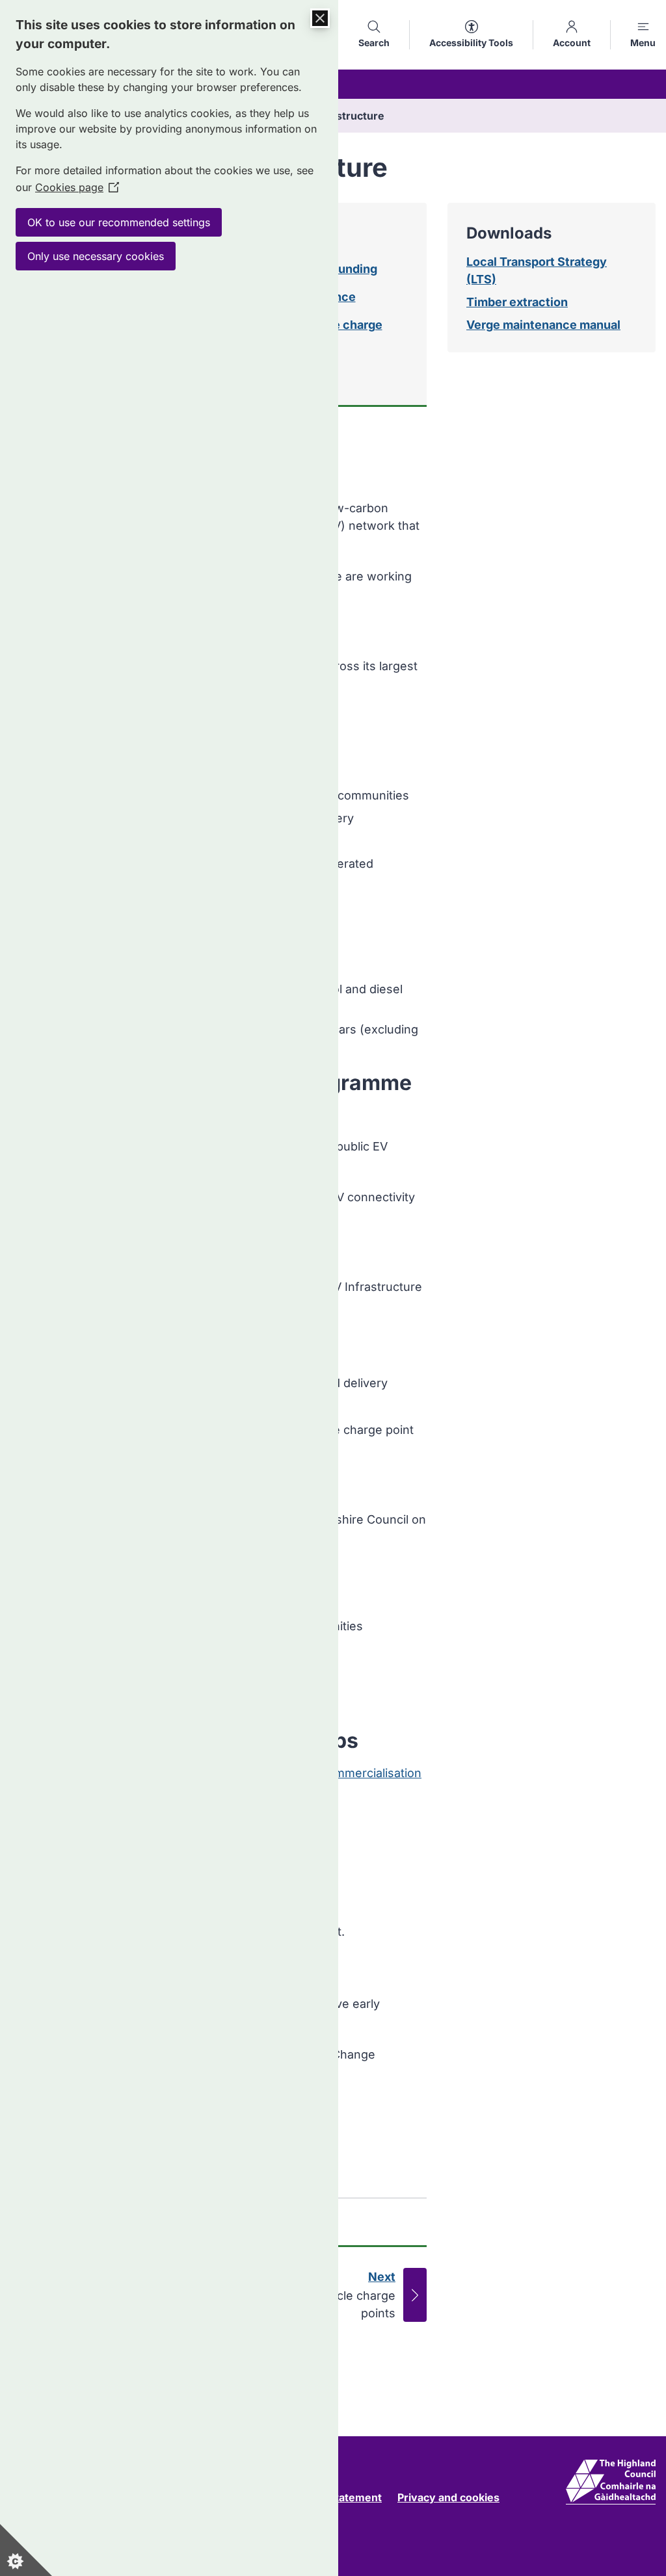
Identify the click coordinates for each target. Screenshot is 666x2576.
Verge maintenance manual (543, 325)
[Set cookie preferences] (26, 2550)
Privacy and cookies (448, 2497)
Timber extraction (517, 302)
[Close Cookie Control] (320, 18)
